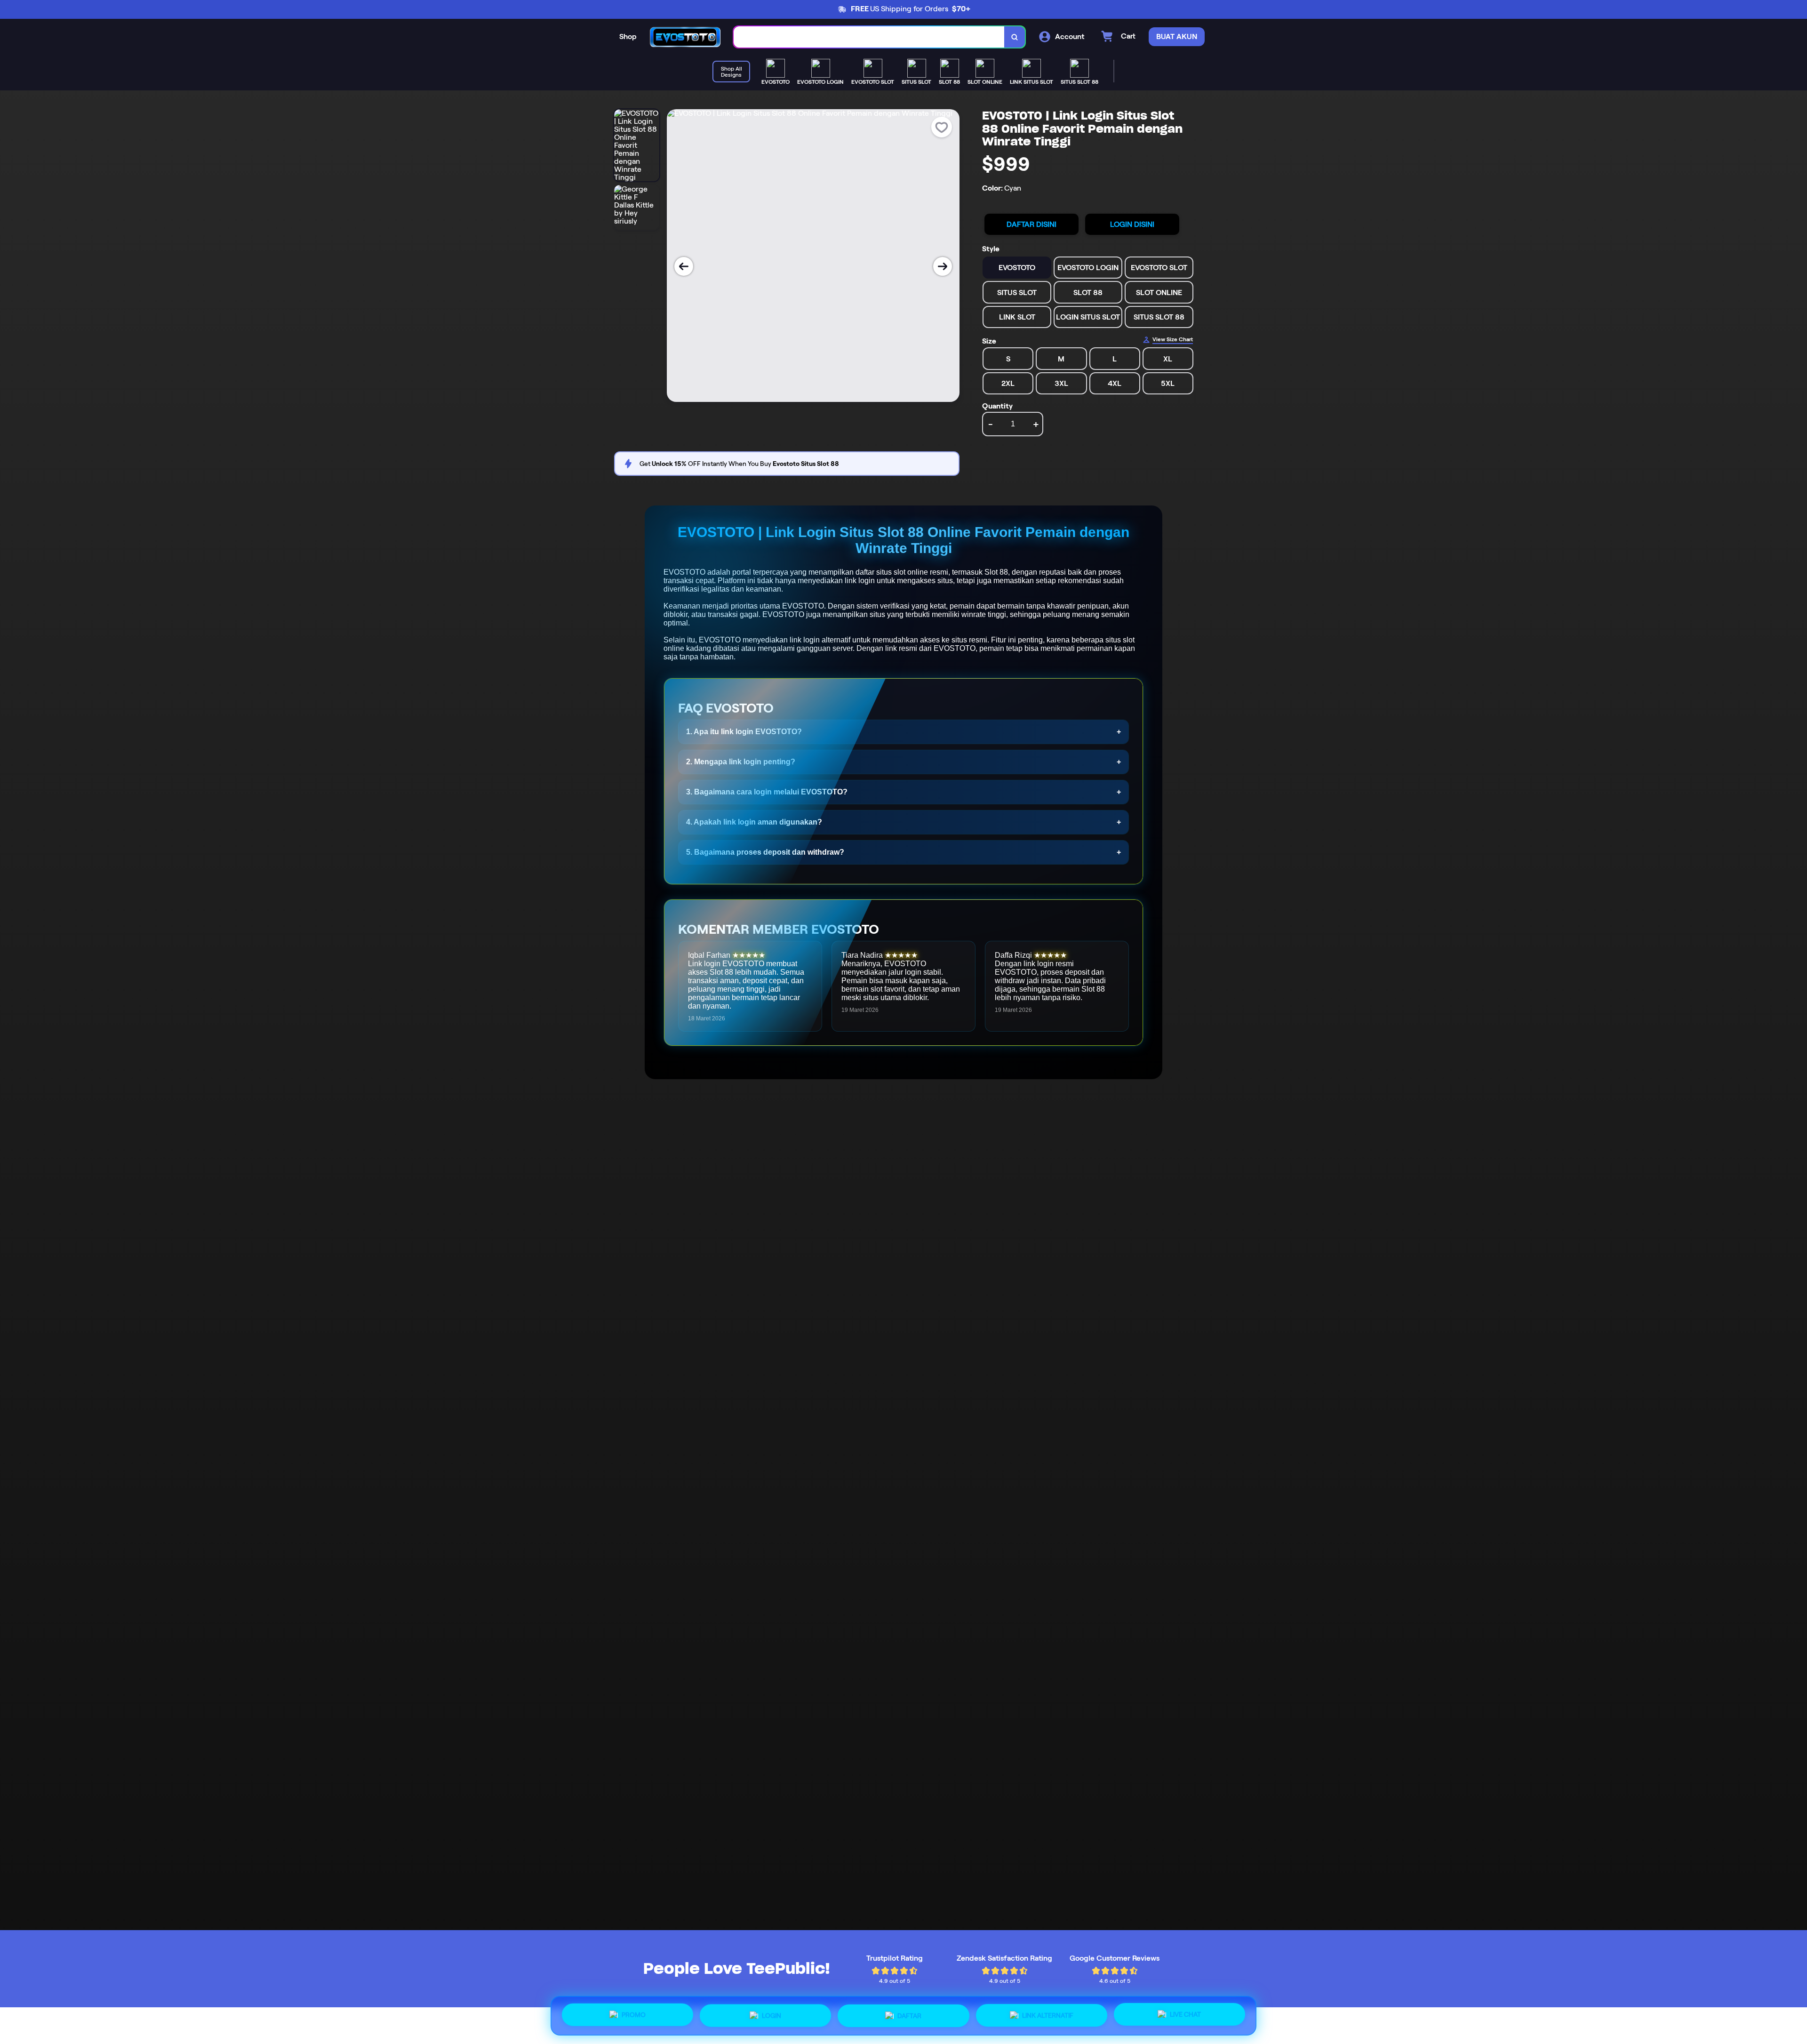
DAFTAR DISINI (1031, 224)
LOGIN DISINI (1132, 224)
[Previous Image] (684, 266)
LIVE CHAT (1185, 2013)
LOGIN (772, 2012)
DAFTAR (909, 2012)
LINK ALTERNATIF (1048, 2012)
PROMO (634, 2014)
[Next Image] (943, 266)
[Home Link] (685, 37)
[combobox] (869, 37)
